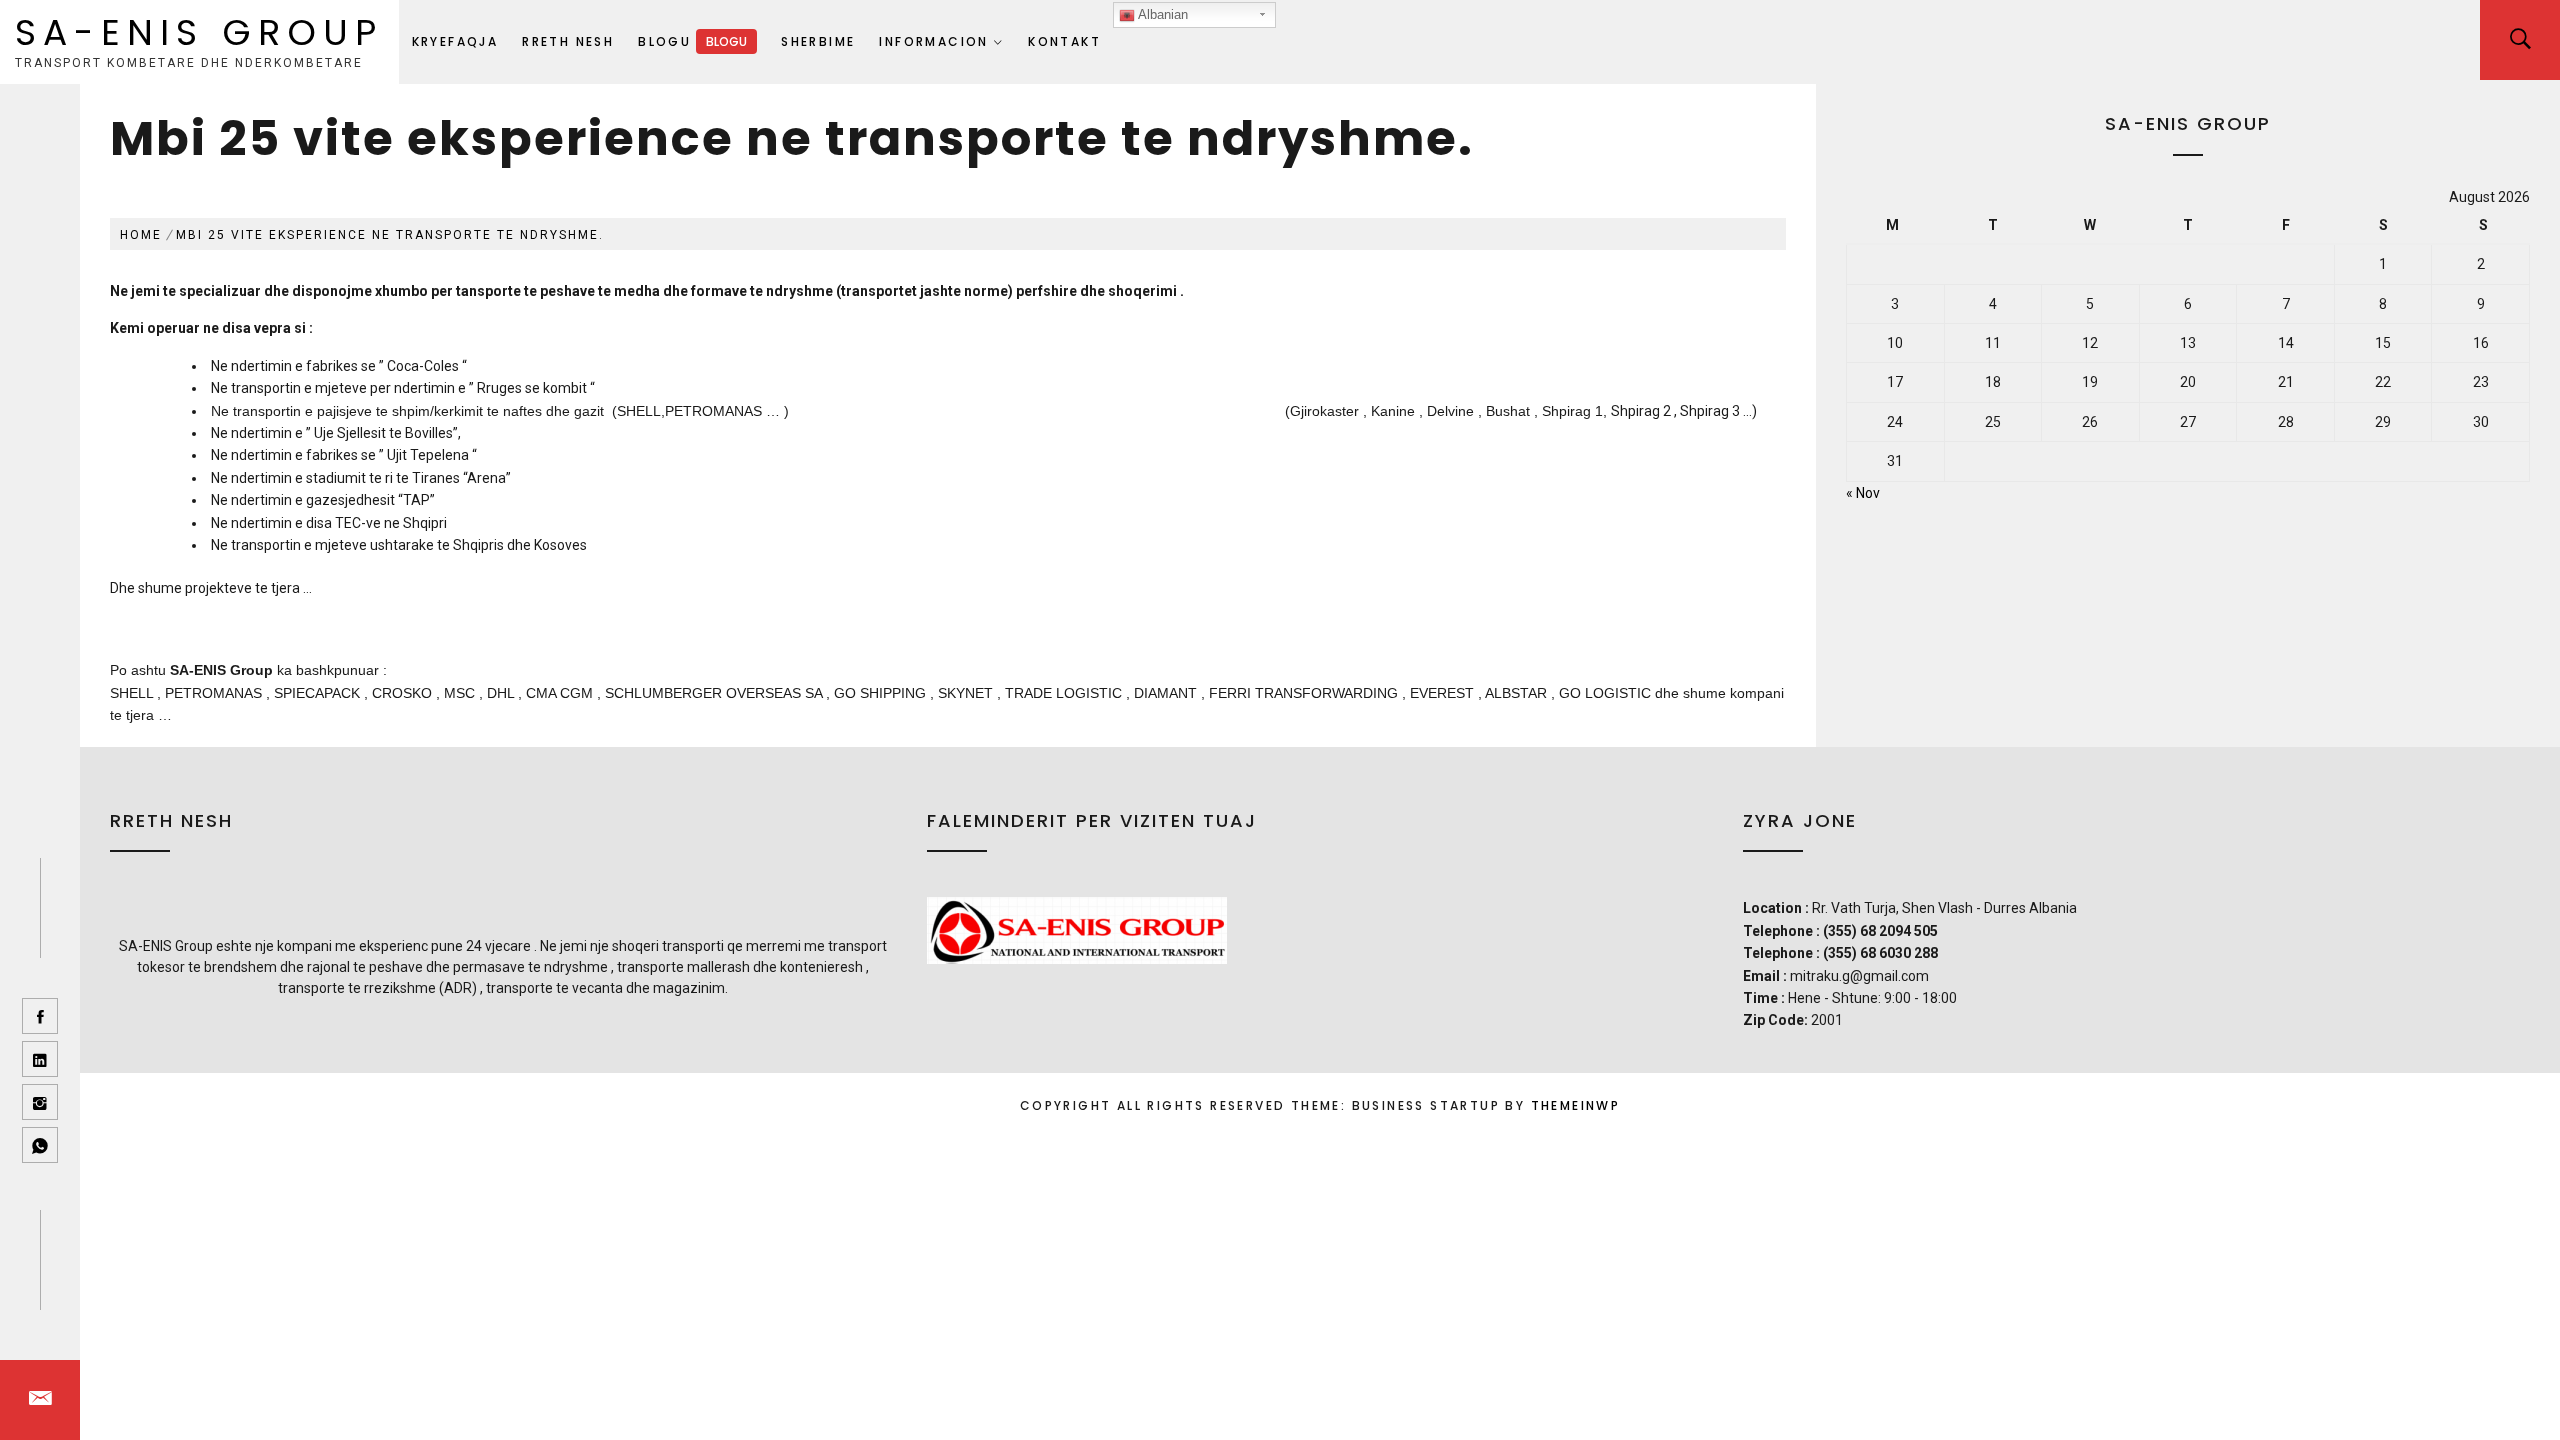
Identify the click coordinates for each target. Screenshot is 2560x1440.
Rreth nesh (568, 41)
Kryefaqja (455, 41)
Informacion (933, 41)
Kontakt (1064, 41)
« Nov (1863, 493)
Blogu (692, 41)
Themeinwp (1576, 1105)
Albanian (1161, 14)
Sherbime (818, 41)
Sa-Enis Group (199, 32)
